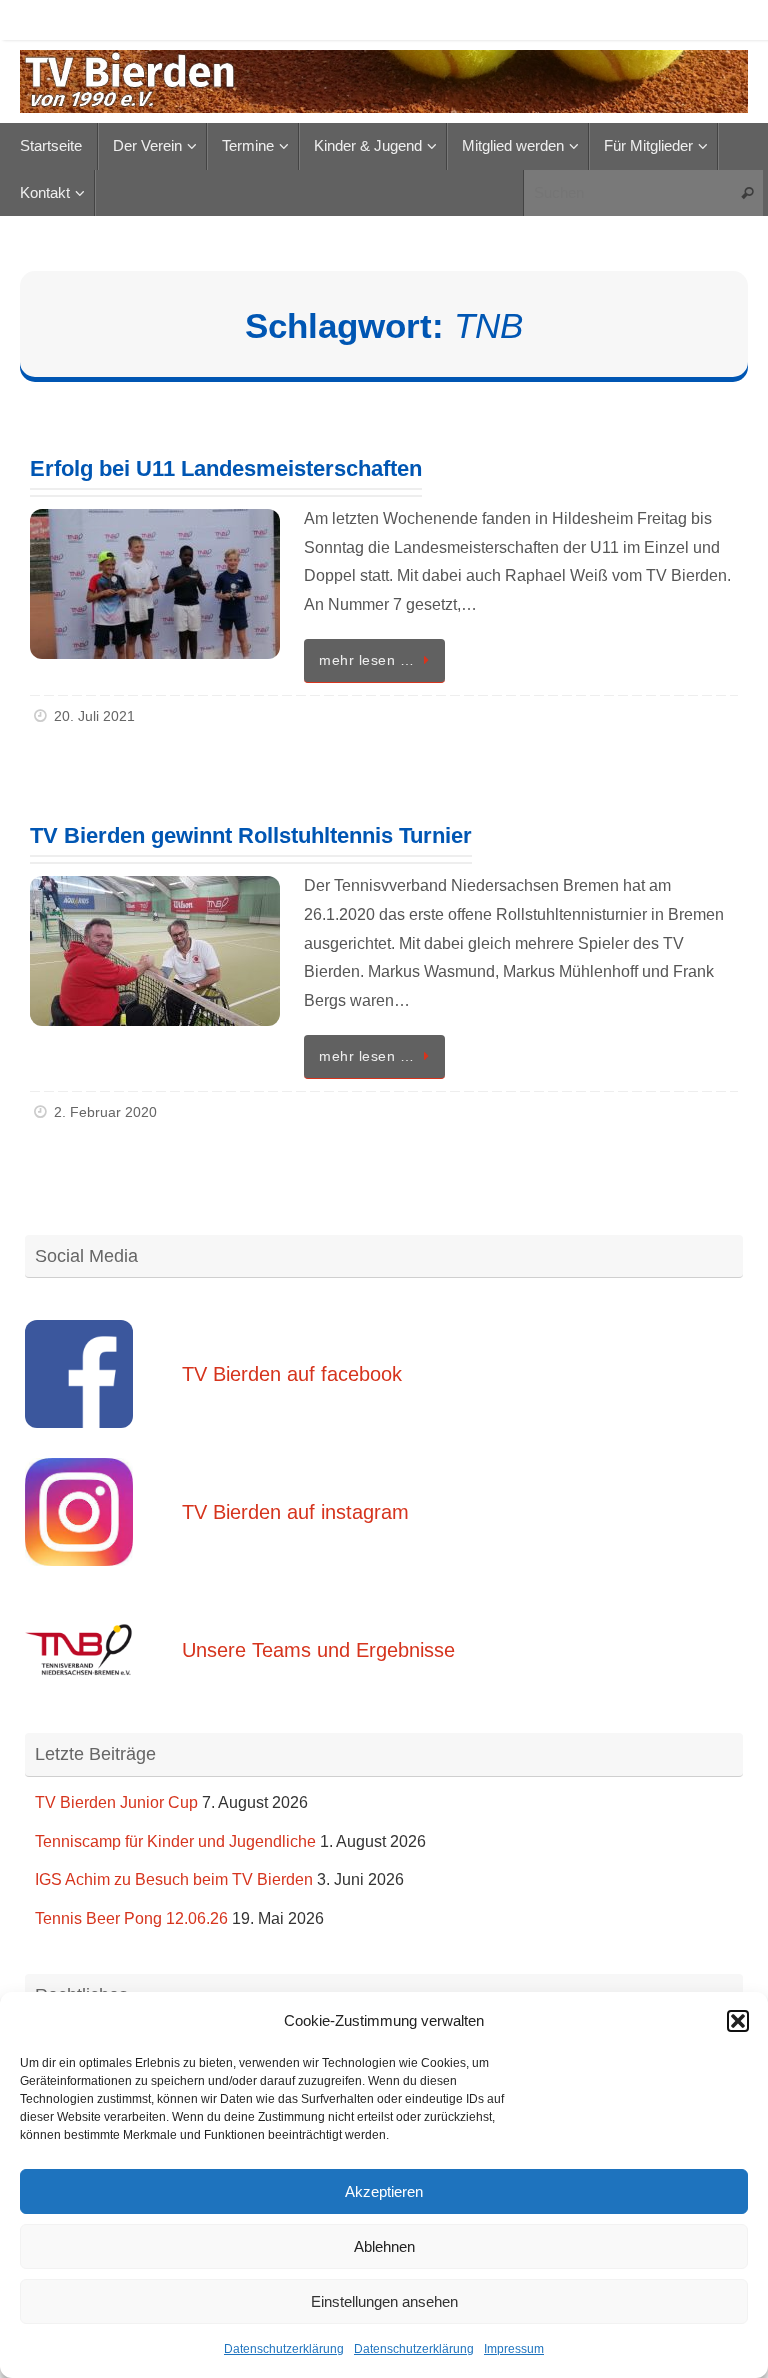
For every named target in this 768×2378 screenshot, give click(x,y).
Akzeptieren (384, 2191)
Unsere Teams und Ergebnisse (318, 1650)
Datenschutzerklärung (284, 2349)
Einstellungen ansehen (384, 2301)
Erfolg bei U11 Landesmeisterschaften (226, 468)
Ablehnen (384, 2246)
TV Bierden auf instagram (295, 1512)
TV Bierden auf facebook (292, 1374)
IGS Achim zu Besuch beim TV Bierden (174, 1879)
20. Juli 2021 (94, 716)
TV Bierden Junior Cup (116, 1802)
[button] (738, 2021)
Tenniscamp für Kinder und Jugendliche (175, 1841)
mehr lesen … (366, 660)
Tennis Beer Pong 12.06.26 (131, 1918)
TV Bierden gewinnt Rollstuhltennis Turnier (251, 835)
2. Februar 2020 (105, 1112)
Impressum (514, 2349)
